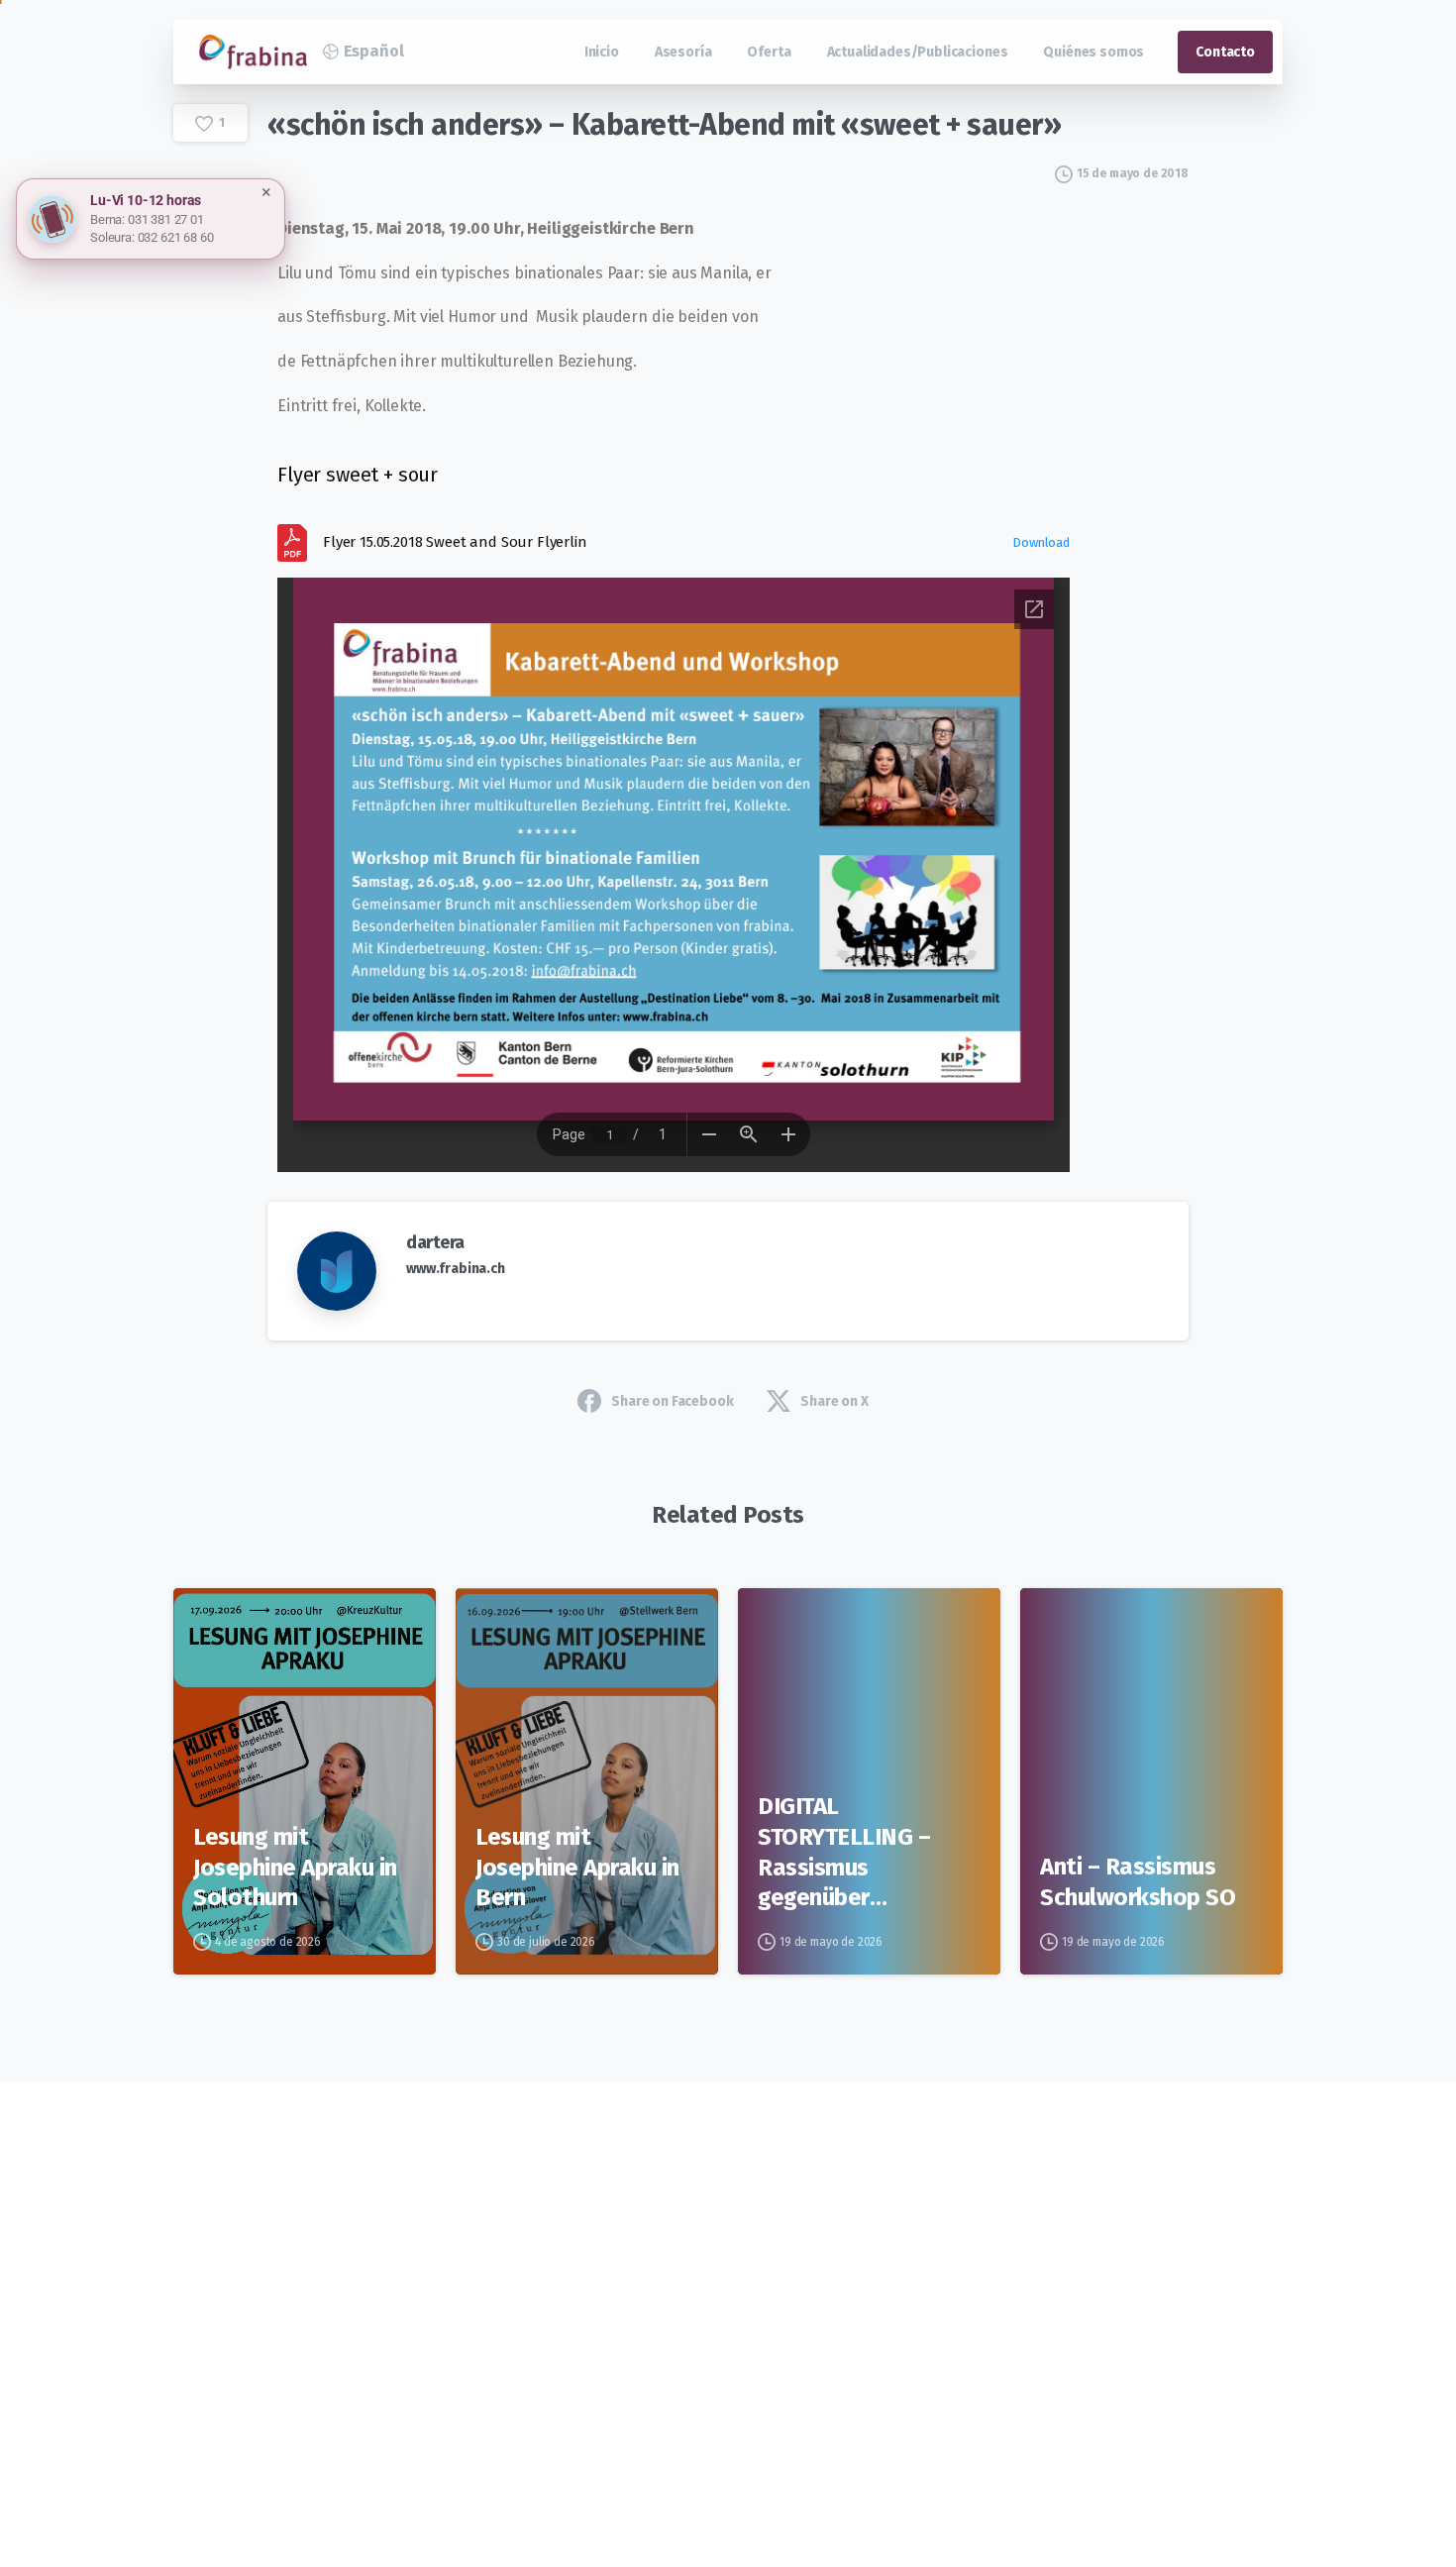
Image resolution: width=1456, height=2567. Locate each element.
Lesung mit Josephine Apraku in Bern (577, 1867)
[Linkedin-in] (410, 2270)
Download (1041, 542)
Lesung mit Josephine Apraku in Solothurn (295, 1867)
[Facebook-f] (357, 2270)
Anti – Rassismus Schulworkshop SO (1138, 1882)
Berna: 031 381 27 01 (147, 219)
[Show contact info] (52, 219)
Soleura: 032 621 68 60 (152, 237)
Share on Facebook (672, 1401)
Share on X (834, 1401)
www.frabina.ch (456, 1269)
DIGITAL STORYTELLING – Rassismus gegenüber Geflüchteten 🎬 (845, 1853)
